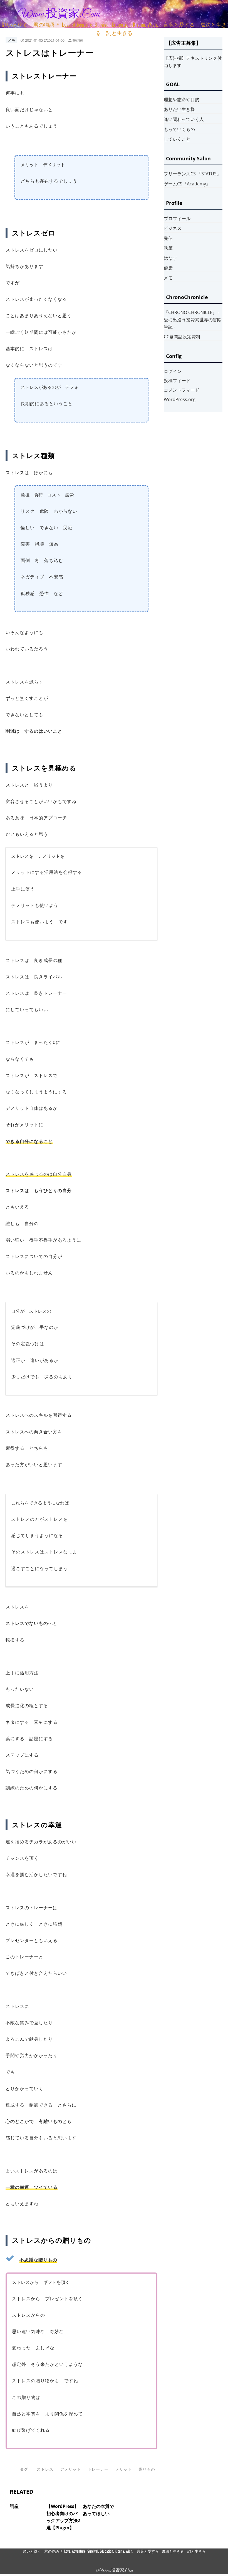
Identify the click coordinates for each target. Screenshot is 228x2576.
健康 (168, 268)
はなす (170, 258)
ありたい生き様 (179, 109)
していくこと (177, 139)
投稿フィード (177, 381)
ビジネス (173, 228)
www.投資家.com (59, 14)
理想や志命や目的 (182, 100)
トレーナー (98, 2469)
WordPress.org (180, 399)
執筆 (168, 248)
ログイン (173, 371)
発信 (168, 238)
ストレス (45, 2469)
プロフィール (177, 218)
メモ (11, 40)
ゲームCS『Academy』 (187, 184)
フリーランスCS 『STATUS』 (192, 174)
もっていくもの (179, 129)
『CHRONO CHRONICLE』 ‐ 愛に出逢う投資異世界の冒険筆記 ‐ (193, 319)
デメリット (70, 2469)
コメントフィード (182, 390)
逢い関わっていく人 (184, 119)
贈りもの (147, 2469)
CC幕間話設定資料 (182, 337)
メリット (123, 2469)
